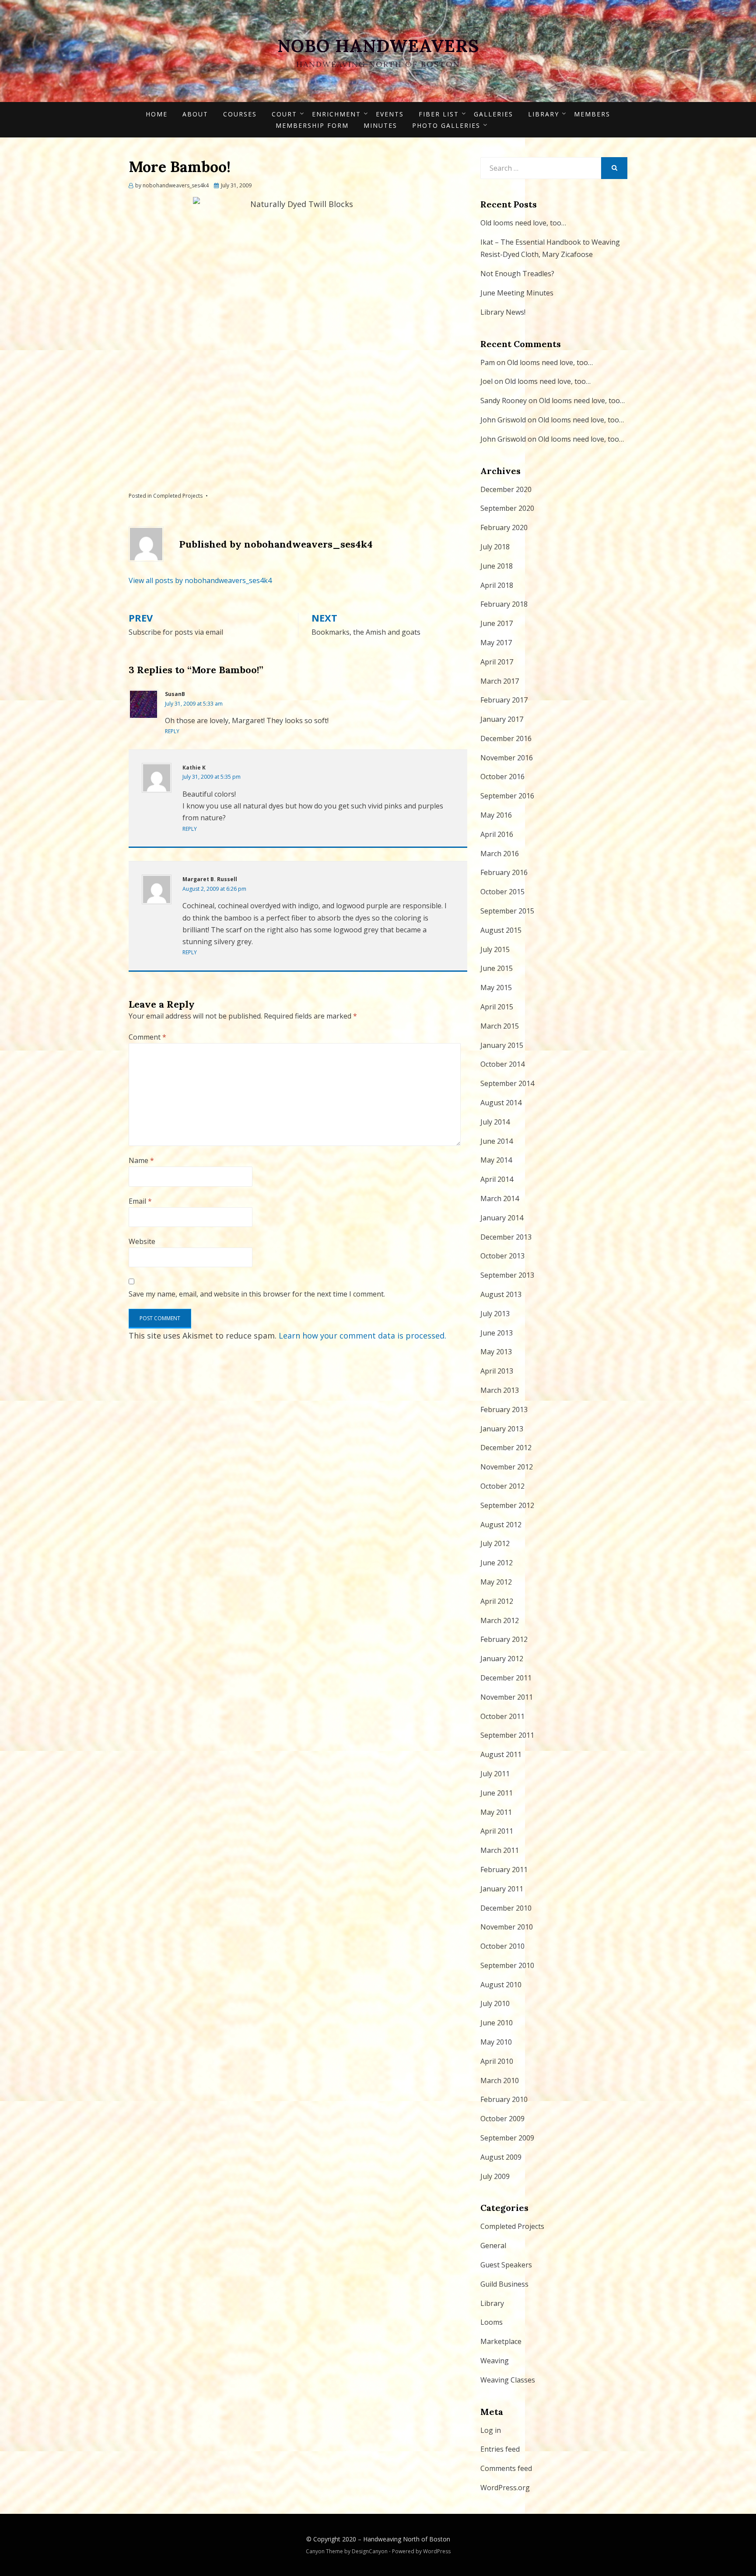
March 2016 (500, 854)
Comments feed (506, 2468)
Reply (172, 731)
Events (390, 114)
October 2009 (502, 2119)
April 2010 (497, 2061)
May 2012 (496, 1582)
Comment (147, 1037)
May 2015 (496, 988)
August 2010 (501, 1985)
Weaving (495, 2361)
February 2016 (504, 872)
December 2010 (506, 1908)
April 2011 (497, 1831)
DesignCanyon (370, 2551)
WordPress (437, 2551)
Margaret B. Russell (210, 879)
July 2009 (495, 2176)
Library (544, 114)
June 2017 (497, 623)
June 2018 (497, 566)
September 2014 (507, 1083)
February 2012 (504, 1639)
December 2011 (506, 1678)
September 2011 (507, 1735)
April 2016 (497, 834)
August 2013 (501, 1294)
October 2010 (502, 1946)
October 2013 (502, 1256)
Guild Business (504, 2284)
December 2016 (506, 738)
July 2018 (495, 547)
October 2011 (502, 1716)
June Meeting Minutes (517, 293)
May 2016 (496, 815)
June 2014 (497, 1141)
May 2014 (496, 1160)
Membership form (312, 125)
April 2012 (497, 1601)
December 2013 (506, 1237)
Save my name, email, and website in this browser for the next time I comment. (257, 1294)
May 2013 (496, 1352)
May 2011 (496, 1812)
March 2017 (500, 681)
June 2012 (497, 1563)
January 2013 (502, 1429)
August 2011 (501, 1754)
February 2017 (504, 700)
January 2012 (502, 1659)
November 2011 (507, 1697)
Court (284, 114)
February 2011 (504, 1870)
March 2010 (500, 2080)
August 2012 (501, 1525)
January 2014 (502, 1218)
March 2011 (500, 1850)
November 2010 (507, 1927)
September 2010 (507, 1965)
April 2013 (497, 1371)
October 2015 (502, 892)
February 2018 (504, 604)
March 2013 (500, 1390)
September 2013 (507, 1275)
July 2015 (495, 949)
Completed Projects (178, 496)
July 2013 (495, 1314)
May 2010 (496, 2042)
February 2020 (504, 527)
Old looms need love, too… (523, 223)
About (195, 114)
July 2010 (495, 2003)
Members (592, 114)
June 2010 (497, 2023)
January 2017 (502, 719)
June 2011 (497, 1793)
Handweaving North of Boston (407, 2539)
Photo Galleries (446, 125)
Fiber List (439, 114)
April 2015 (497, 1007)
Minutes (380, 125)
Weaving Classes (508, 2380)
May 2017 (496, 643)
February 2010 (504, 2099)
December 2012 (506, 1448)
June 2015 (497, 968)
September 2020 (507, 508)
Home (157, 114)
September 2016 (507, 796)
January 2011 (502, 1889)
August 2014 (501, 1103)
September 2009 (507, 2138)
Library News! (503, 312)
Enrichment (336, 114)
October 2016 (502, 777)
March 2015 (500, 1026)
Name (141, 1160)
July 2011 (495, 1774)
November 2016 (507, 758)
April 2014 (497, 1179)
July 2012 (495, 1543)
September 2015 (507, 911)
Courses (240, 114)
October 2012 (502, 1486)
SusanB (175, 694)
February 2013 (504, 1409)
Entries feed (500, 2449)
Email (140, 1201)
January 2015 (502, 1045)
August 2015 (501, 930)
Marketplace (501, 2341)
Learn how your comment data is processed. (362, 1335)
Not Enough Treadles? (517, 274)
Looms (492, 2322)
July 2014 (495, 1122)
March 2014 (500, 1198)
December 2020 (506, 489)
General (493, 2246)
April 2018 (497, 585)
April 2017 (497, 662)
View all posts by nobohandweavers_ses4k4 (200, 580)
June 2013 (497, 1333)
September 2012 (507, 1505)
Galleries (493, 114)
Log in (491, 2430)
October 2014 (502, 1064)
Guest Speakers (506, 2265)
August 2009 (501, 2157)
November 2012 (507, 1467)
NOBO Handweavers (378, 46)
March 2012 (500, 1620)
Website (142, 1241)
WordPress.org (505, 2488)
